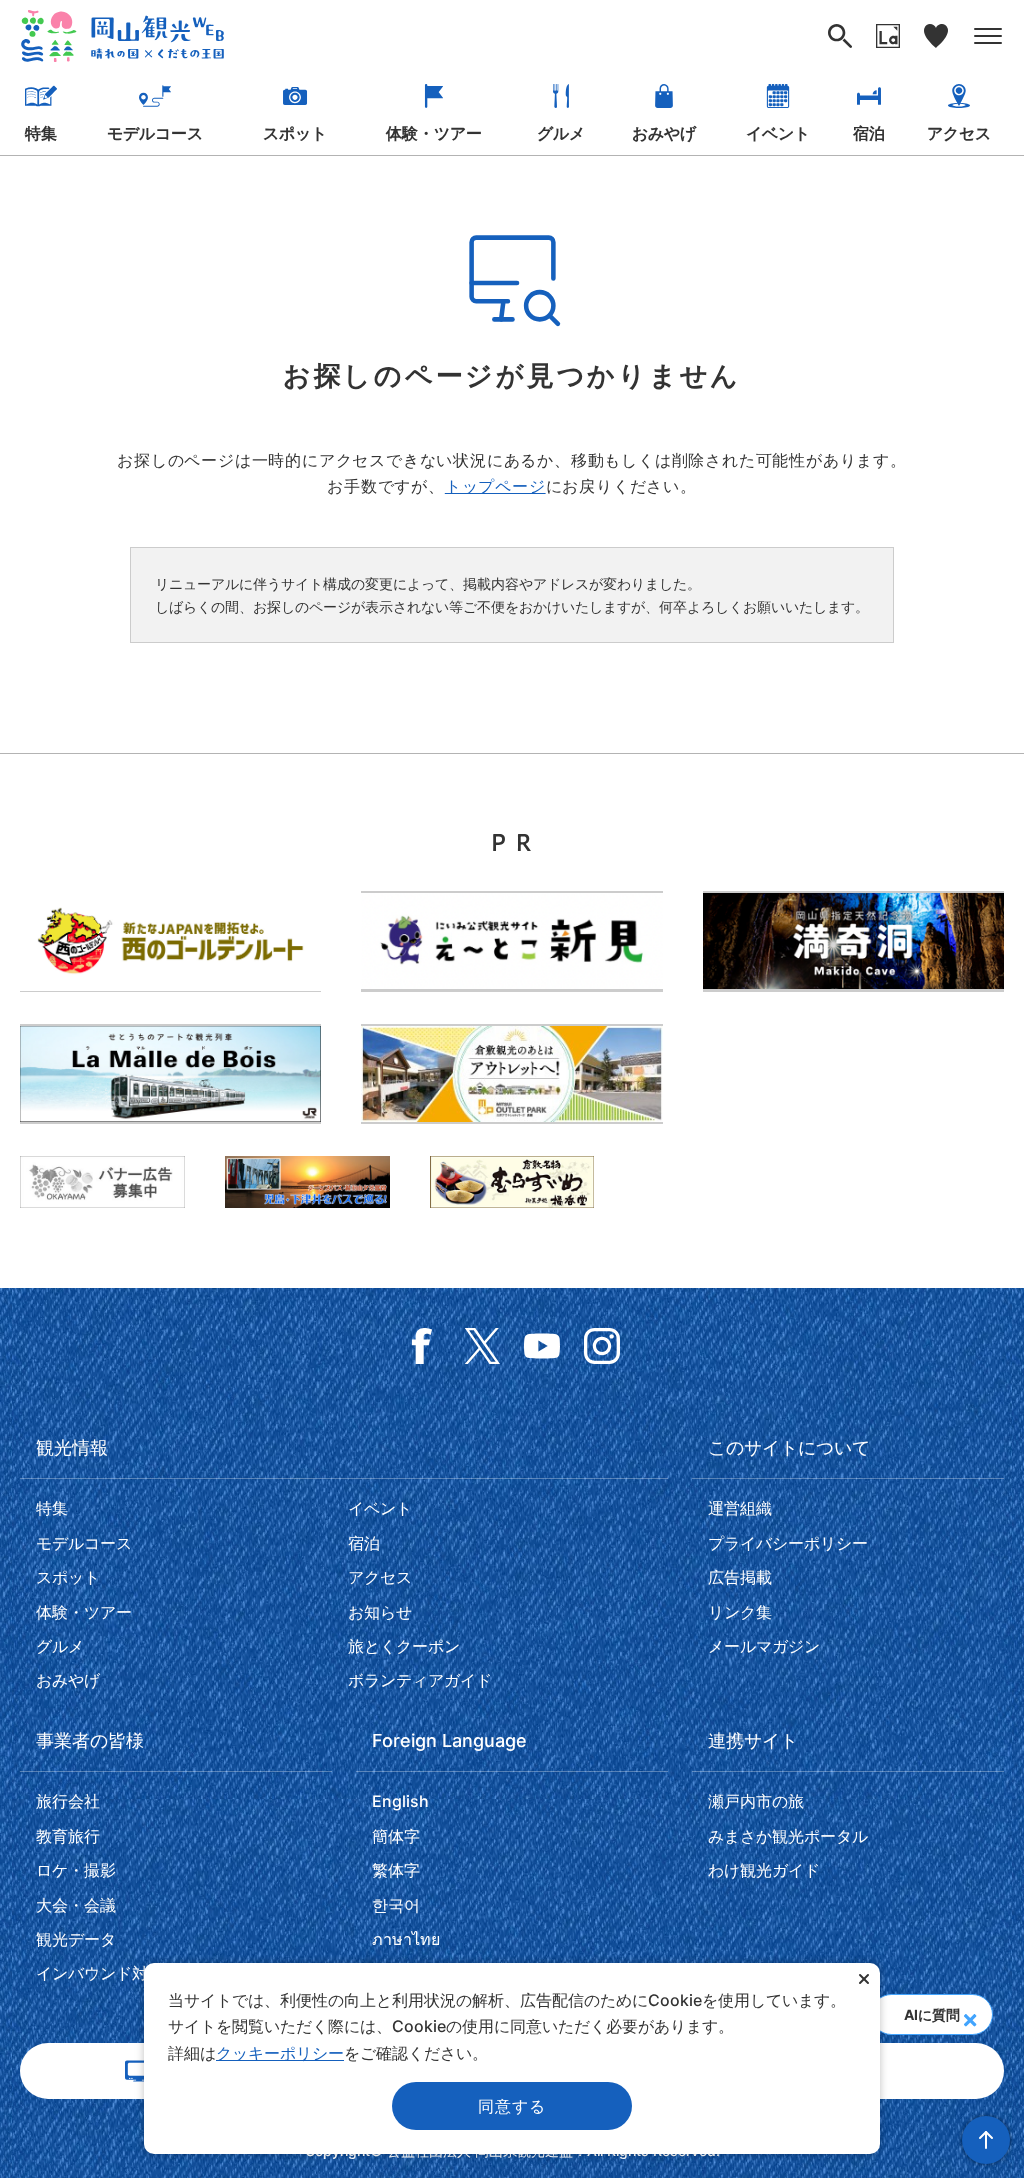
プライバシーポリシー (788, 1543)
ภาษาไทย (406, 1939)
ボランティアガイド (420, 1680)
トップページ (495, 486)
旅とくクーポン (404, 1646)
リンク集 (740, 1612)
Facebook (422, 1346)
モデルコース (155, 133)
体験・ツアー (434, 133)
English (400, 1801)
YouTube (542, 1346)
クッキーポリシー (280, 2053)
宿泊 (869, 133)
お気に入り (936, 36)
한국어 (396, 1905)
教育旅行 (68, 1836)
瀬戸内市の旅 (756, 1801)
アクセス (959, 133)
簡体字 (396, 1836)
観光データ (76, 1939)
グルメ (561, 133)
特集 (41, 133)
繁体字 (396, 1870)
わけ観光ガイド (764, 1870)
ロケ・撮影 (76, 1870)
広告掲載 (740, 1577)
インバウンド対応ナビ (116, 1973)
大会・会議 (76, 1905)
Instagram (602, 1346)
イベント (778, 133)
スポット (295, 133)
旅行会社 (68, 1801)
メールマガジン (764, 1646)
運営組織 (740, 1508)
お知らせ (380, 1612)
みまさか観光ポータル (788, 1836)
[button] (969, 2014)
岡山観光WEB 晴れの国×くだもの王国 (122, 36)
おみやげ (664, 133)
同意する (511, 2106)
